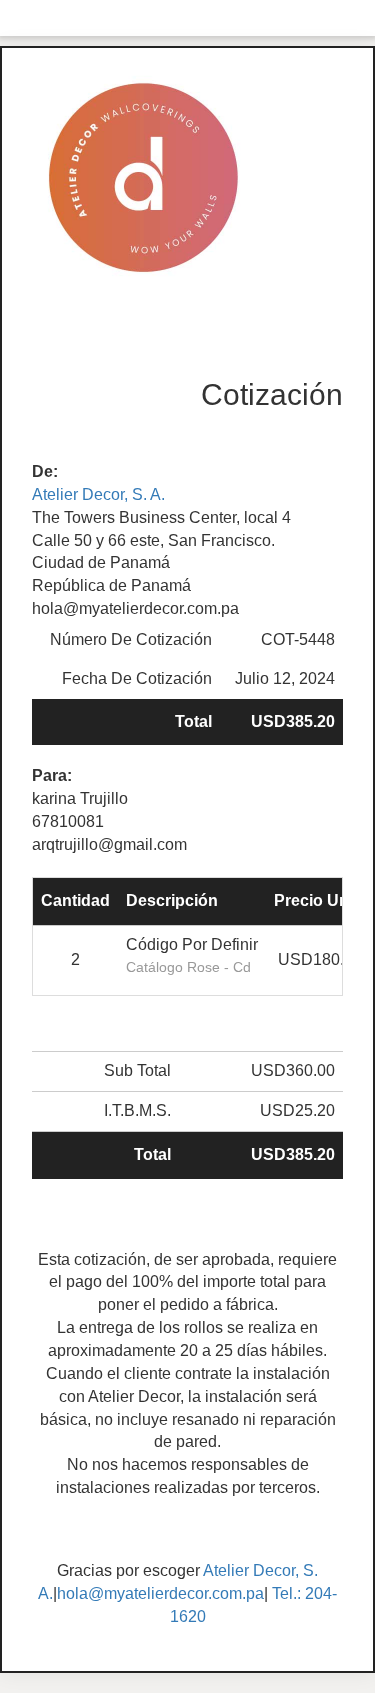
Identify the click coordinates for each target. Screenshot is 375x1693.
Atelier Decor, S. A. (98, 494)
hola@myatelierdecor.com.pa (160, 1593)
